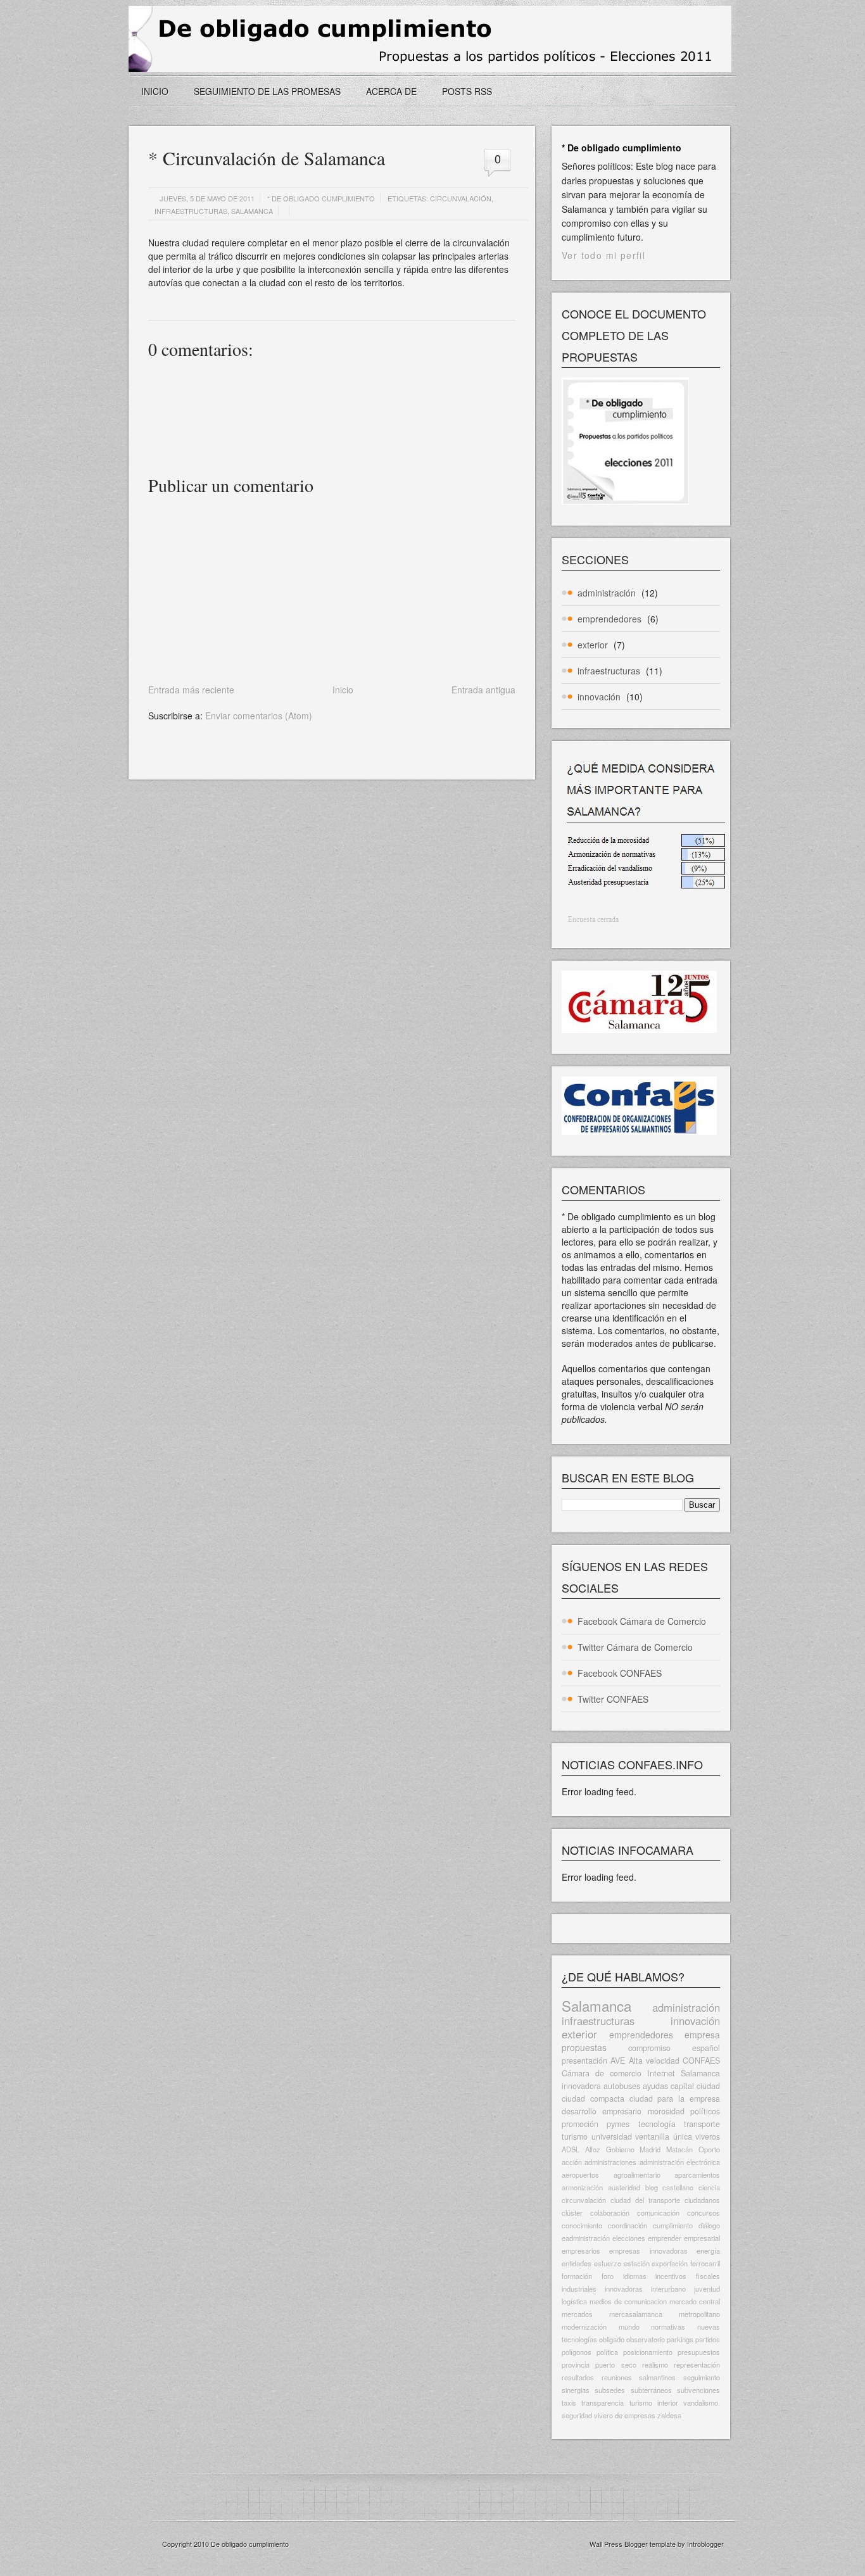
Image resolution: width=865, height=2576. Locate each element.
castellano (678, 2187)
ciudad (708, 2086)
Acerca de (391, 91)
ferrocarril (705, 2263)
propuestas (584, 2047)
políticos (705, 2111)
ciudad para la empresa (675, 2099)
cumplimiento (673, 2225)
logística (574, 2301)
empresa (702, 2035)
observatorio (646, 2339)
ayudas (655, 2086)
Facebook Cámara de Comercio (642, 1621)
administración (607, 593)
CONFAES (701, 2061)
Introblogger (704, 2544)
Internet (661, 2073)
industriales (579, 2289)
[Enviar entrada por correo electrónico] (149, 305)
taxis (569, 2402)
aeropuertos (580, 2175)
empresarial (702, 2238)
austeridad (624, 2187)
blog (652, 2187)
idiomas (635, 2276)
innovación (599, 697)
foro (608, 2276)
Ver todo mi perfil (603, 255)
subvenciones (698, 2390)
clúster (572, 2213)
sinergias (576, 2390)
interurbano (668, 2289)
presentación (584, 2061)
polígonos (577, 2352)
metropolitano (699, 2314)
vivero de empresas (625, 2415)
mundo (629, 2327)
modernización (584, 2327)
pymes (618, 2124)
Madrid (650, 2149)
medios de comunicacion (628, 2301)
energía (708, 2251)
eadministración (586, 2238)
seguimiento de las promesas (267, 91)
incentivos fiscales (688, 2276)
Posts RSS (467, 91)
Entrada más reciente (191, 690)
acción (572, 2162)
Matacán (679, 2149)
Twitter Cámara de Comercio (635, 1647)
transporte (702, 2124)
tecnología (657, 2124)
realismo (655, 2364)
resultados (578, 2377)
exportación (670, 2263)
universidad (612, 2137)
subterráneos (651, 2390)
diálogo (709, 2225)
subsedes (610, 2390)
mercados (577, 2314)
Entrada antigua (483, 690)
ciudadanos (702, 2200)
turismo (575, 2137)
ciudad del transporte (645, 2200)
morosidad (666, 2111)
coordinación (628, 2225)
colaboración (610, 2213)
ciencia (709, 2187)
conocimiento (582, 2225)
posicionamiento (648, 2352)
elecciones (629, 2238)
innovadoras (624, 2289)
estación (637, 2263)
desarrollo (579, 2111)
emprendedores (609, 619)
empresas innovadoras (648, 2251)
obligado (612, 2339)
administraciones (610, 2162)
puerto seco (616, 2364)
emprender (665, 2238)
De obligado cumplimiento (250, 2544)
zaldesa (669, 2415)
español (706, 2048)
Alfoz (593, 2149)
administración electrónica (680, 2162)
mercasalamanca (636, 2314)
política (607, 2352)
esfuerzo (608, 2263)
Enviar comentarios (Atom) (259, 716)
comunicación (658, 2213)
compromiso (649, 2048)
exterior (593, 645)
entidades (577, 2263)
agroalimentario (637, 2175)
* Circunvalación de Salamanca (267, 158)
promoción (580, 2124)
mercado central (695, 2301)
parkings (680, 2339)
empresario (622, 2111)
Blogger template (650, 2544)
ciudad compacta (593, 2099)
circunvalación (461, 198)
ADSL (571, 2149)
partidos (708, 2339)
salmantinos (657, 2377)
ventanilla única (664, 2137)
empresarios (581, 2251)
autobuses (622, 2086)
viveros (708, 2137)
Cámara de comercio (602, 2073)
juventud (707, 2289)
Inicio (155, 91)
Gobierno (620, 2149)
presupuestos (699, 2352)
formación (577, 2276)
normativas (668, 2327)
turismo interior (654, 2402)
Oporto (709, 2149)
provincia (576, 2364)
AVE (618, 2061)
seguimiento (702, 2377)
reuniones (617, 2377)
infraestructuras (191, 211)
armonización (582, 2187)
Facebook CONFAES (620, 1673)
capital (682, 2086)
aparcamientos (697, 2175)
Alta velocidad (654, 2061)
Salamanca (252, 211)
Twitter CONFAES (613, 1699)
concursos (704, 2213)
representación (697, 2364)
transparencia (603, 2402)
